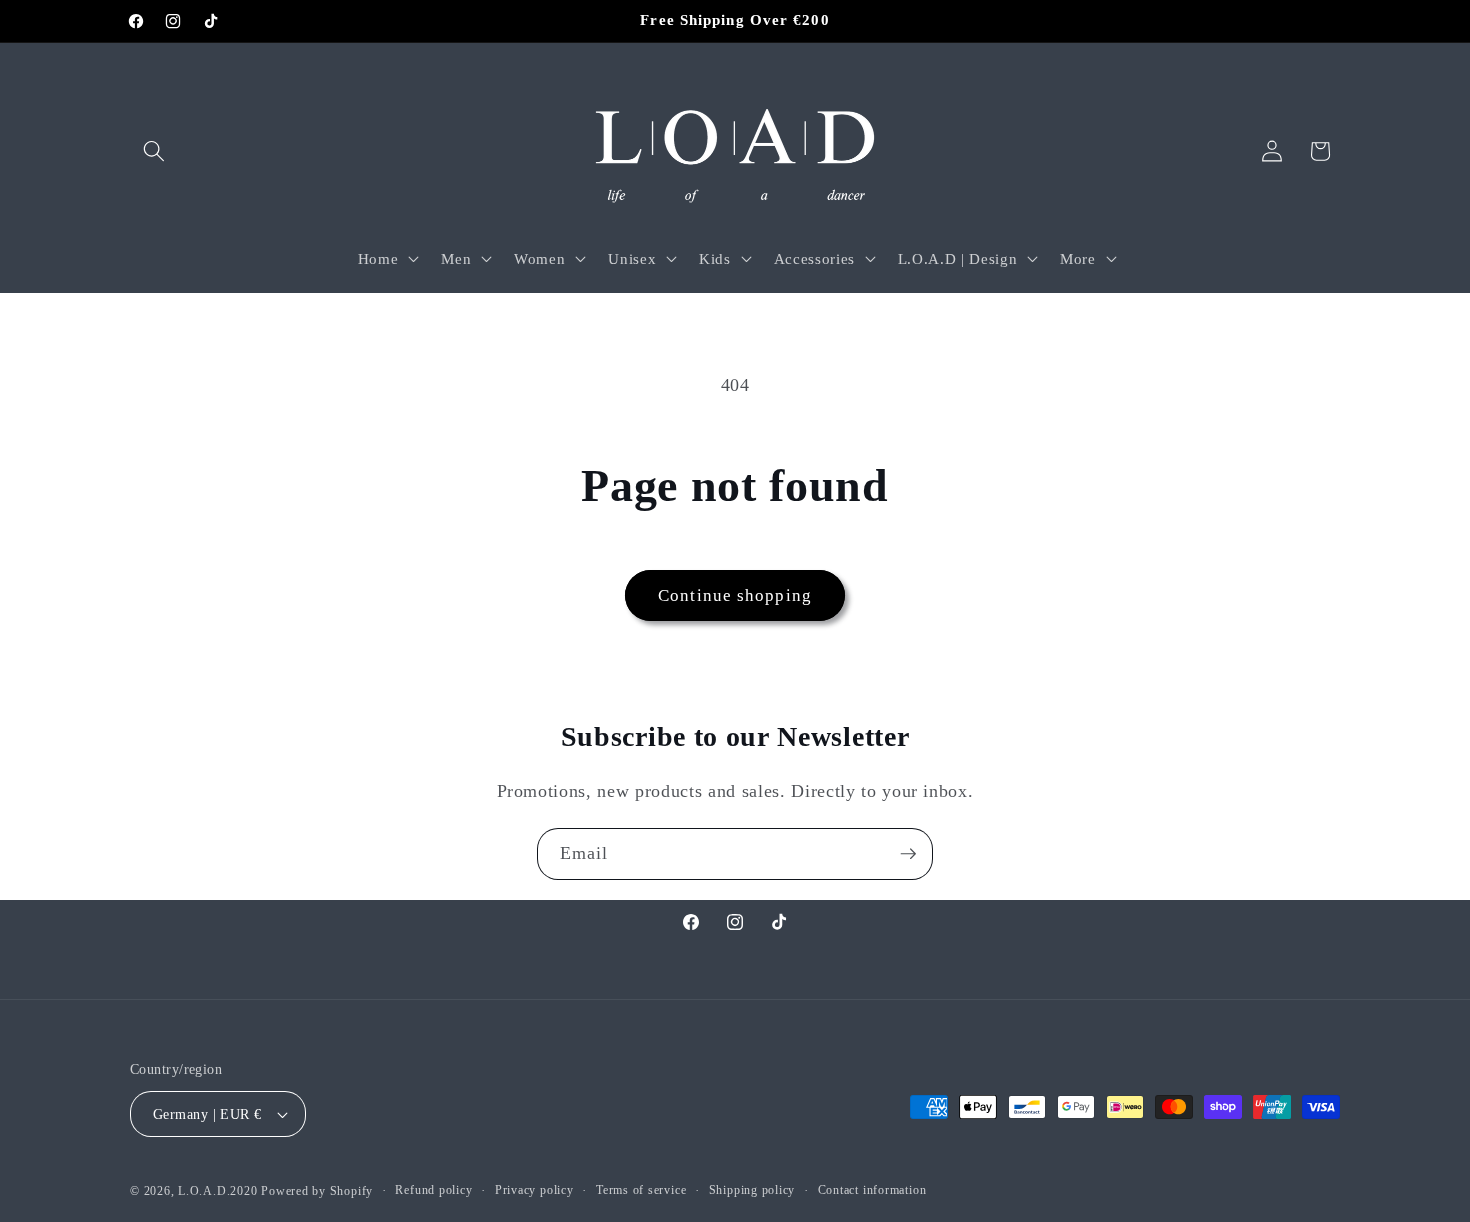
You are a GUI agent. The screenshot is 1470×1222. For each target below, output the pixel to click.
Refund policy (433, 1190)
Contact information (872, 1190)
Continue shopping (735, 595)
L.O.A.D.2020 (217, 1191)
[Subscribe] (908, 854)
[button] (154, 151)
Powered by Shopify (317, 1191)
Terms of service (641, 1190)
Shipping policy (752, 1190)
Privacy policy (534, 1190)
